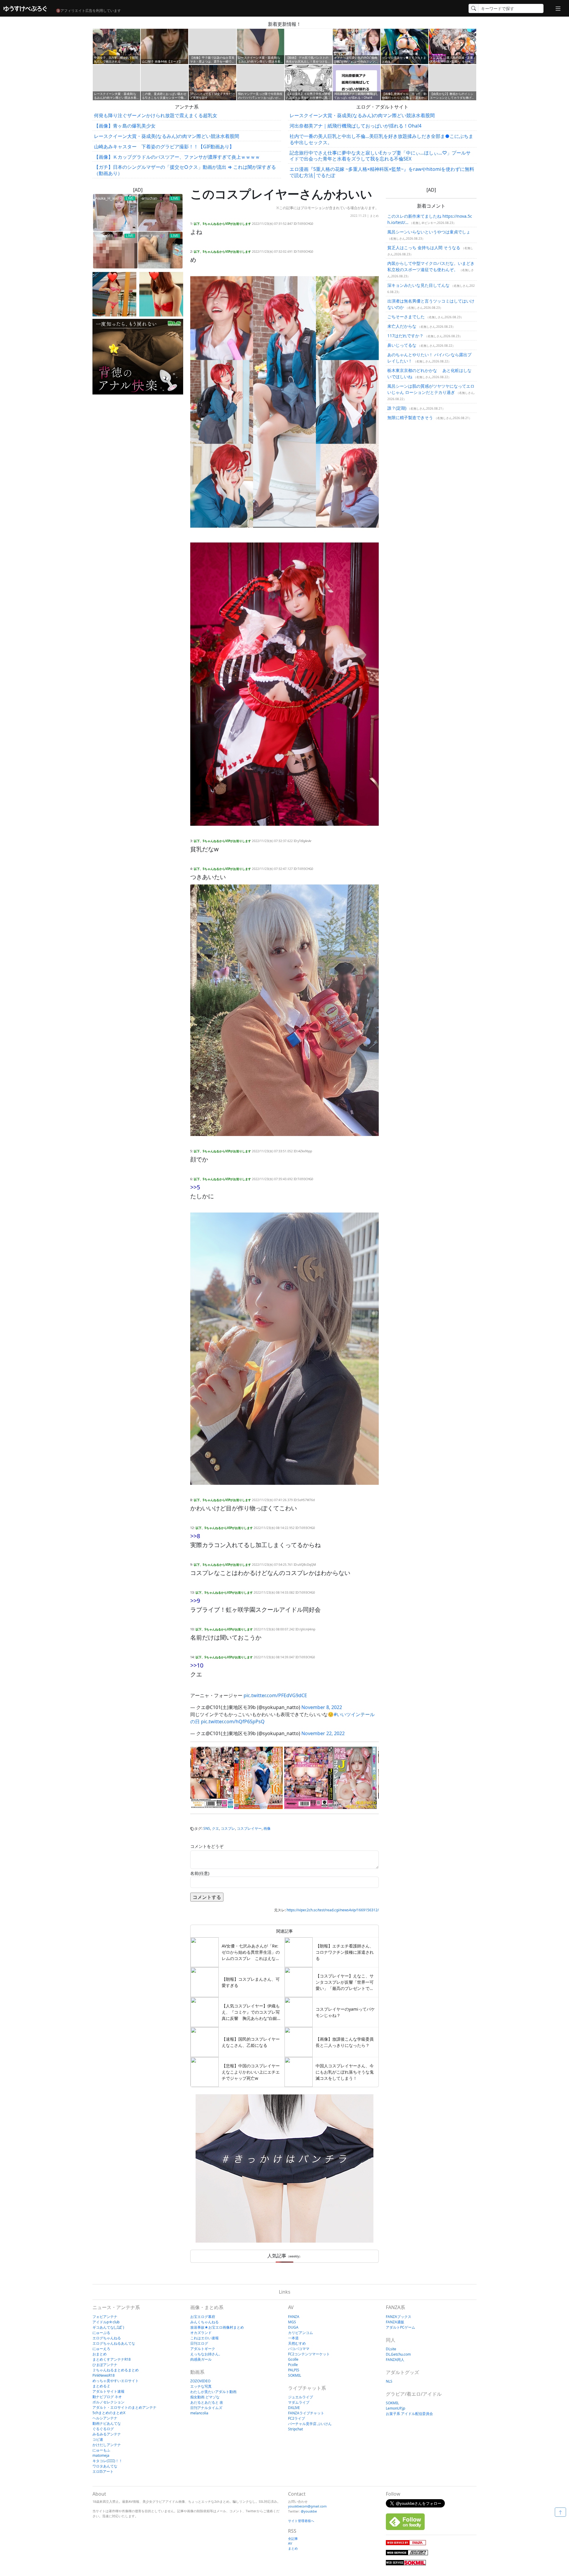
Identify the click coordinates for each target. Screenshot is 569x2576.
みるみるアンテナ (107, 2434)
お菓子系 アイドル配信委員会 (409, 2414)
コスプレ (228, 1828)
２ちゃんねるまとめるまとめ (116, 2370)
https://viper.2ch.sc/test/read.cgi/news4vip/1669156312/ (333, 1910)
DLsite (391, 2349)
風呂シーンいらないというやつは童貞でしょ (429, 232)
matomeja (101, 2455)
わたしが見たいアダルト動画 (213, 2392)
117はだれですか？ (405, 336)
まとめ (374, 216)
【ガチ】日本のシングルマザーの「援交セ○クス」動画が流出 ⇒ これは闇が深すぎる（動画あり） (185, 170)
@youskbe (309, 2511)
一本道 (293, 2338)
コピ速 (98, 2439)
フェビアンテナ (105, 2317)
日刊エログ (199, 2343)
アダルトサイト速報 (108, 2391)
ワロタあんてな (105, 2466)
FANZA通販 (395, 2322)
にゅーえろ (101, 2349)
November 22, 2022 (323, 1733)
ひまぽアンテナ (105, 2365)
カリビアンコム (301, 2333)
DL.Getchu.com (398, 2354)
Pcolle (293, 2365)
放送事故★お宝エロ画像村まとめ (217, 2327)
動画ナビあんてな (107, 2423)
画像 (267, 1828)
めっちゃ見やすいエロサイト (116, 2381)
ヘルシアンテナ (105, 2418)
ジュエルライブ (301, 2397)
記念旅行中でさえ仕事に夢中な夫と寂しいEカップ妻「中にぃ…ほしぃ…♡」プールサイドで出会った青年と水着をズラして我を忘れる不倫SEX (380, 156)
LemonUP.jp (395, 2408)
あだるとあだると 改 (207, 2402)
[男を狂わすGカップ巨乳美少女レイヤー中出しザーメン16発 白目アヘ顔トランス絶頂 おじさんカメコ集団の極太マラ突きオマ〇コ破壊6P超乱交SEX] (236, 1778)
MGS (292, 2322)
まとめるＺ (101, 2386)
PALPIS (294, 2370)
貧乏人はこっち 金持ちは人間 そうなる (424, 248)
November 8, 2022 (322, 1707)
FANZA (294, 2317)
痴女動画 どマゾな (205, 2397)
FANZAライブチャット (306, 2413)
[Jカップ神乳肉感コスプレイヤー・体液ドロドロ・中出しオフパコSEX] (330, 1778)
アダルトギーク (203, 2349)
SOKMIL (295, 2375)
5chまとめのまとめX (109, 2413)
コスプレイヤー (249, 1828)
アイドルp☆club (106, 2322)
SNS (207, 1828)
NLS (389, 2381)
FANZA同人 (395, 2360)
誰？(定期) (397, 408)
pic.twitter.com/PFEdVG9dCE (275, 1695)
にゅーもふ (101, 2450)
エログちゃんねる (107, 2338)
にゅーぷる (101, 2333)
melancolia (199, 2413)
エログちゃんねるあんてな (114, 2343)
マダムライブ (299, 2402)
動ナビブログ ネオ (107, 2397)
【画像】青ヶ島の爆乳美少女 (125, 126)
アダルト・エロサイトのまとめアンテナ (124, 2407)
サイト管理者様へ (301, 2521)
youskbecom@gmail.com (307, 2506)
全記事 (293, 2538)
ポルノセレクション (108, 2402)
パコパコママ (299, 2349)
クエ (215, 1828)
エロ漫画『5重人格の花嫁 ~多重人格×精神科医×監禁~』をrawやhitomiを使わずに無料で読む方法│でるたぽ (382, 172)
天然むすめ (297, 2343)
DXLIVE (294, 2408)
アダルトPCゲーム (401, 2327)
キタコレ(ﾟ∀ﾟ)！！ (107, 2461)
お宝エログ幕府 (203, 2317)
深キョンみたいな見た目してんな (418, 285)
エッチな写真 (201, 2386)
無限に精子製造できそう (410, 417)
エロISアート (103, 2471)
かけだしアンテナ (107, 2445)
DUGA (293, 2327)
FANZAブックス (399, 2317)
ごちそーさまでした (406, 317)
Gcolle (293, 2359)
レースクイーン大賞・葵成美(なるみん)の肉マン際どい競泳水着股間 (167, 136)
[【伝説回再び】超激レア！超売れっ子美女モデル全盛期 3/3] (161, 294)
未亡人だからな (402, 326)
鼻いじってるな (402, 345)
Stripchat (295, 2429)
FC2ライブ (297, 2418)
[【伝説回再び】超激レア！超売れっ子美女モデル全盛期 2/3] (114, 294)
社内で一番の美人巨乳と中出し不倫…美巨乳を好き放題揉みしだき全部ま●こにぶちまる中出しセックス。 (381, 139)
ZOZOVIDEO (200, 2381)
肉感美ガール (201, 2359)
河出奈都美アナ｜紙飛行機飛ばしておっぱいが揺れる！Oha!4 (355, 126)
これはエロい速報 (204, 2338)
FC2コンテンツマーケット (309, 2354)
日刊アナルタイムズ (206, 2408)
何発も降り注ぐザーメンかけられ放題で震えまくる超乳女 (156, 115)
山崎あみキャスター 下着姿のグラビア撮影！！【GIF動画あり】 (164, 147)
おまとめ (100, 2354)
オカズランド (201, 2333)
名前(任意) (200, 1873)
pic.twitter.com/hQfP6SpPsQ (233, 1721)
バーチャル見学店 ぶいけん (310, 2424)
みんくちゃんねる (204, 2322)
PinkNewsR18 (104, 2375)
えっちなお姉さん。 (206, 2354)
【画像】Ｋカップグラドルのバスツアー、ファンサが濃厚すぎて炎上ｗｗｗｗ (177, 157)
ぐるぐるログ (103, 2429)
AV (290, 2543)
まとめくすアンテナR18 (112, 2359)
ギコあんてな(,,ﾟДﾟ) (108, 2327)
